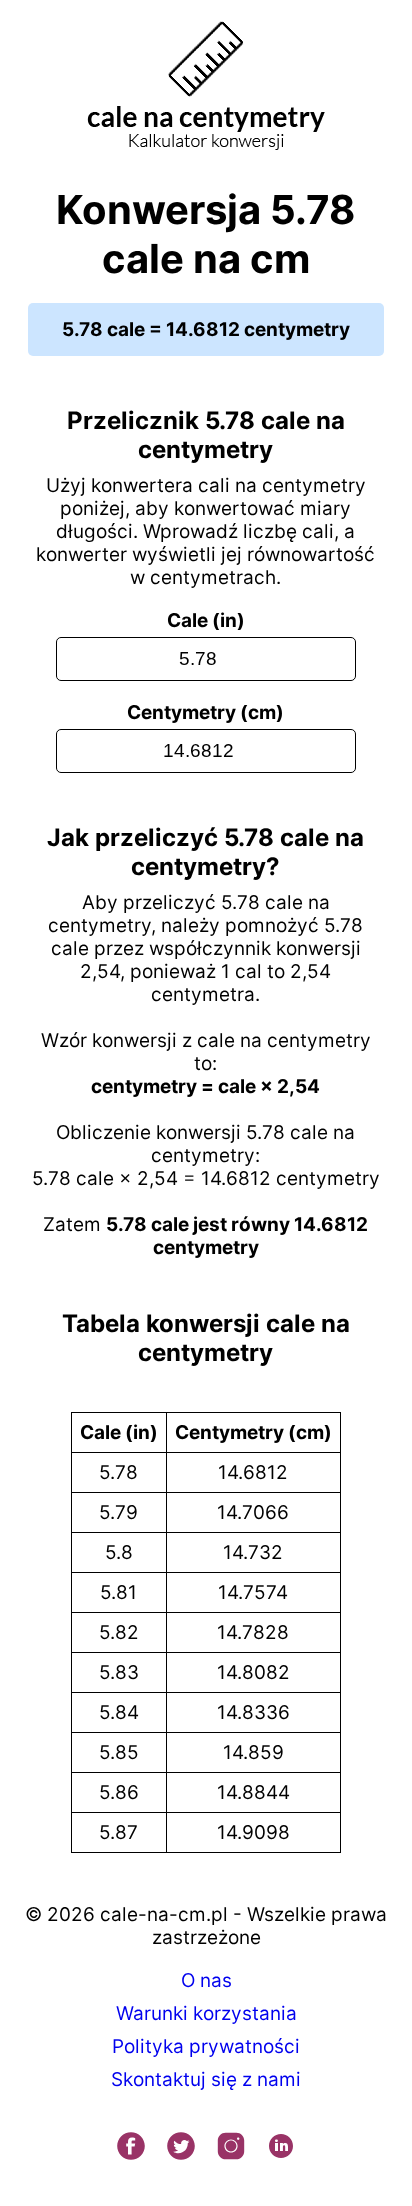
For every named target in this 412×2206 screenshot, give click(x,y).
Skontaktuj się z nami (206, 2079)
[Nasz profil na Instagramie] (231, 2148)
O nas (206, 1980)
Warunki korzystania (206, 2013)
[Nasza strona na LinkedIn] (281, 2148)
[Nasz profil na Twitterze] (181, 2148)
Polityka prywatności (206, 2046)
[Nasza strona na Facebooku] (131, 2148)
